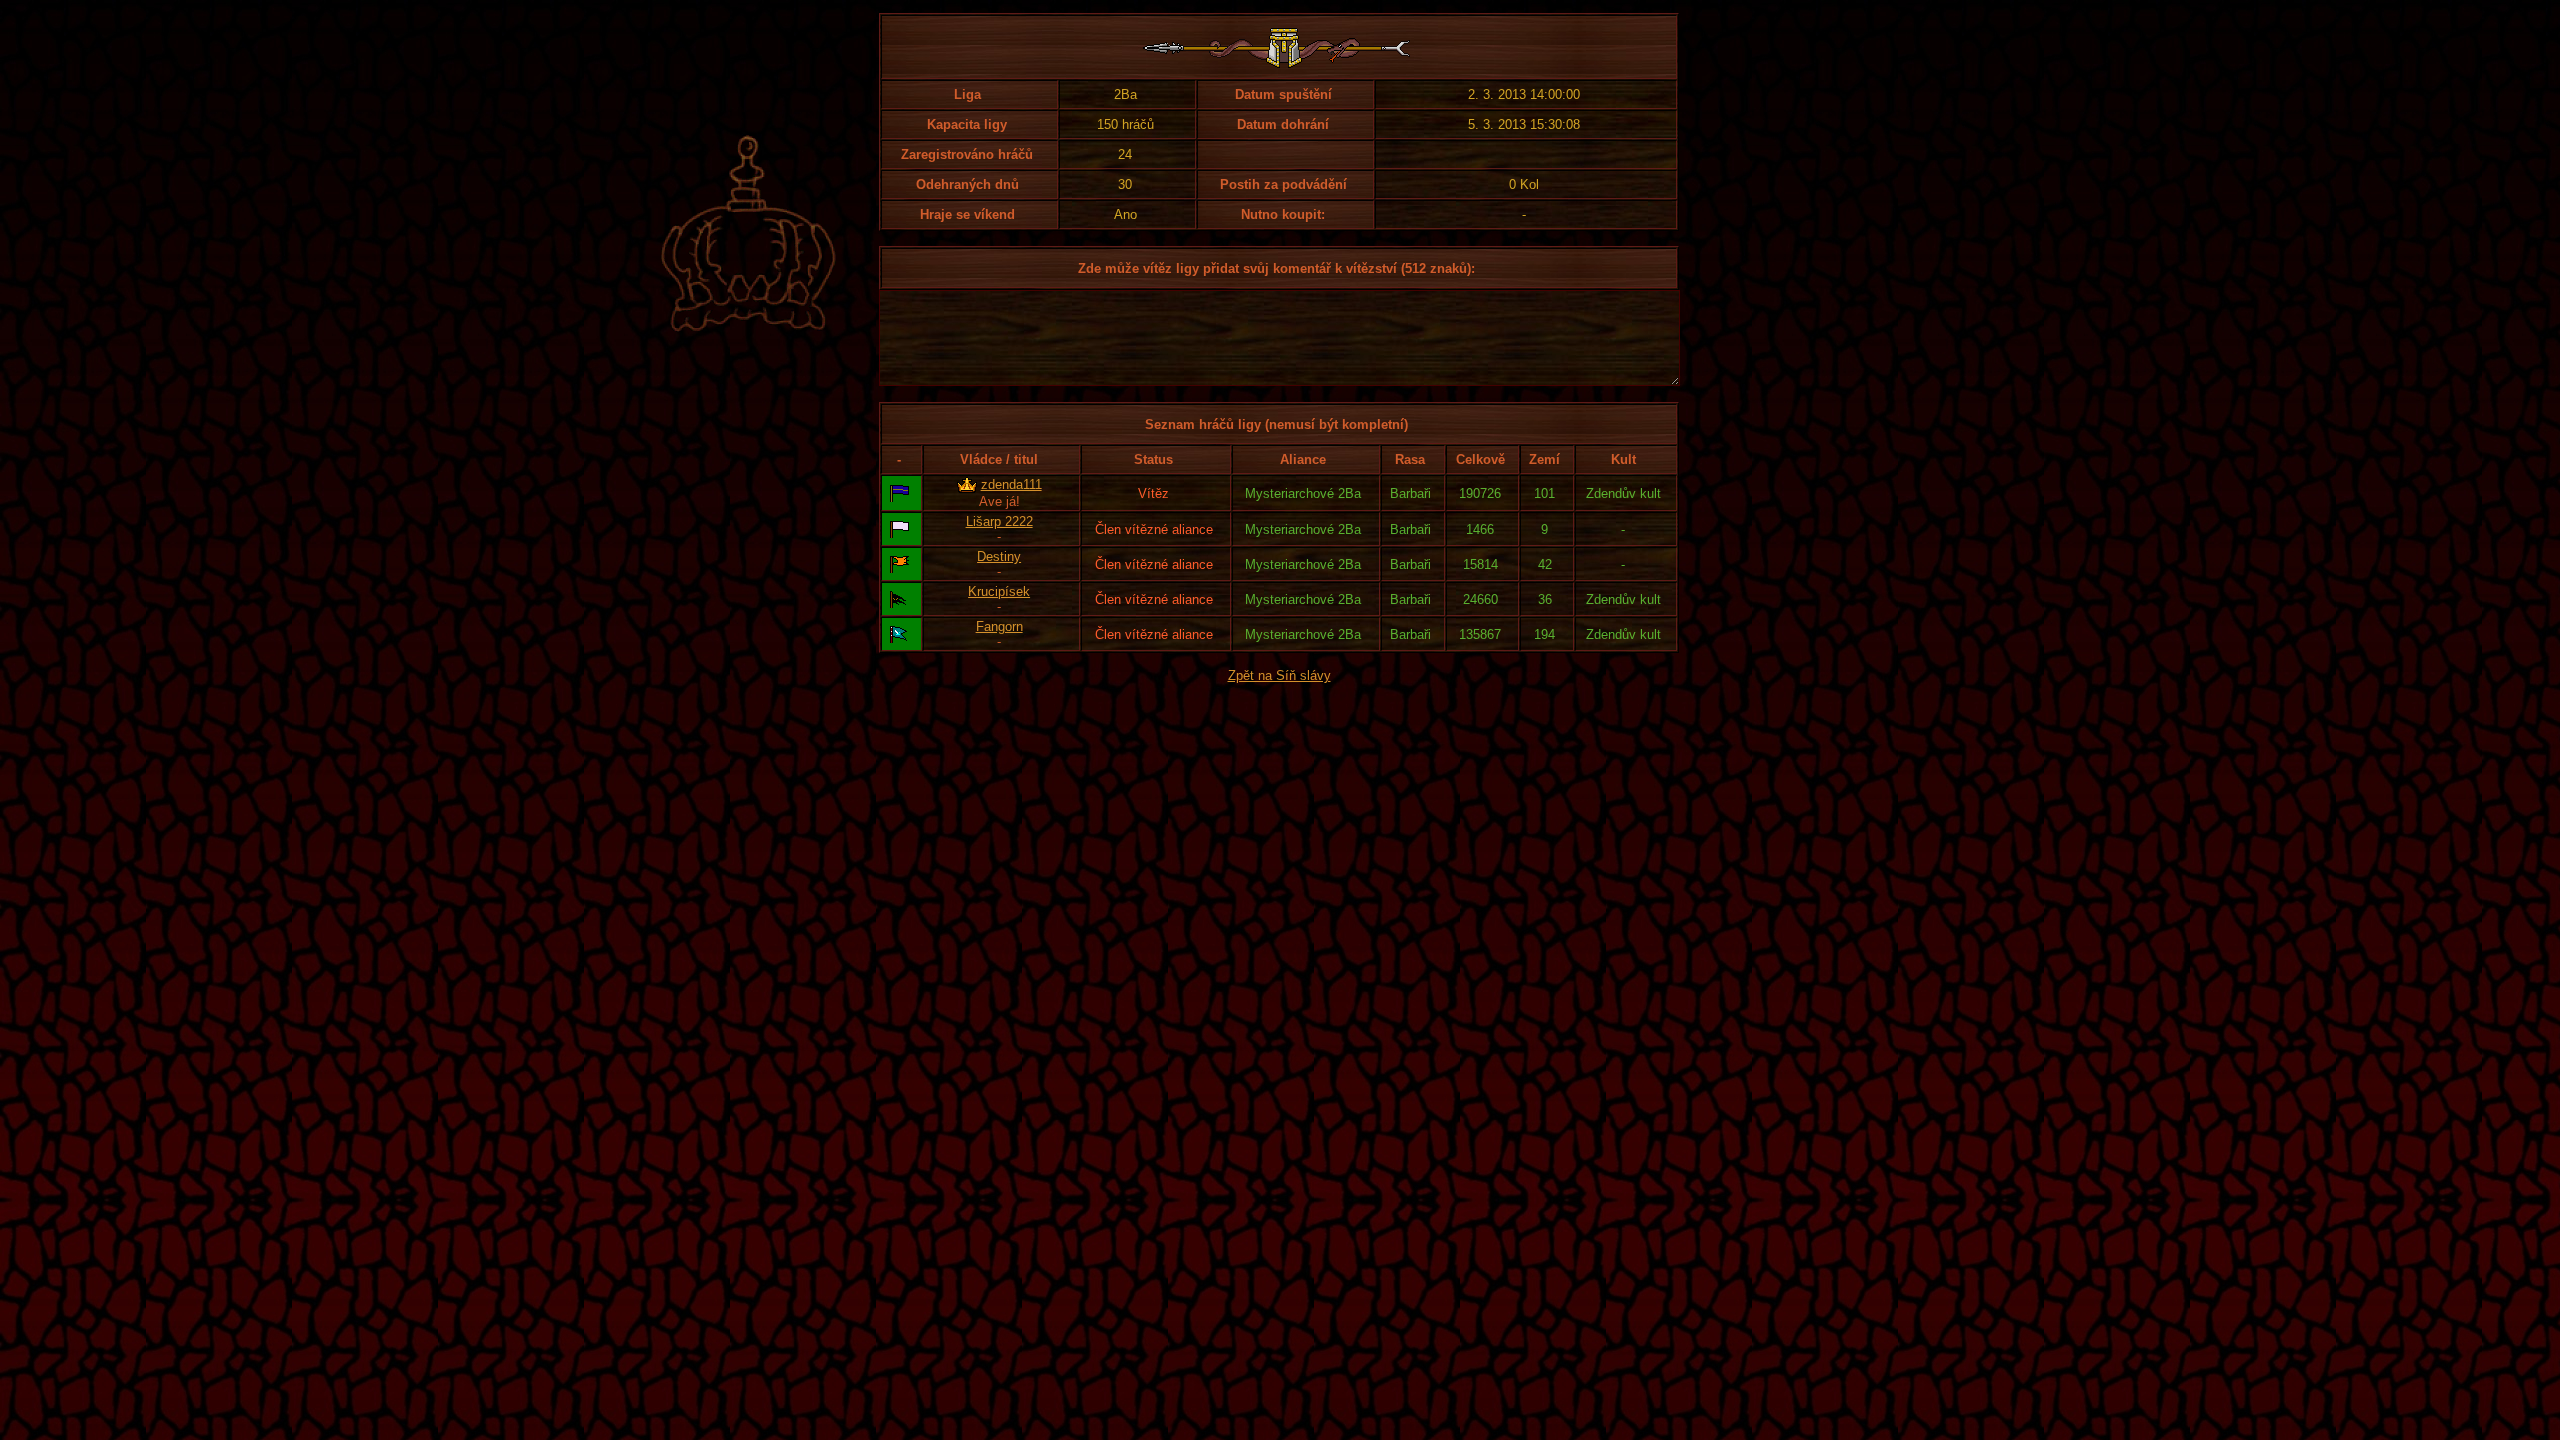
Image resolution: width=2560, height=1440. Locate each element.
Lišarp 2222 (999, 521)
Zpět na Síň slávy (1279, 675)
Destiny (999, 556)
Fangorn (999, 626)
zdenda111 (1011, 484)
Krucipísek (999, 591)
